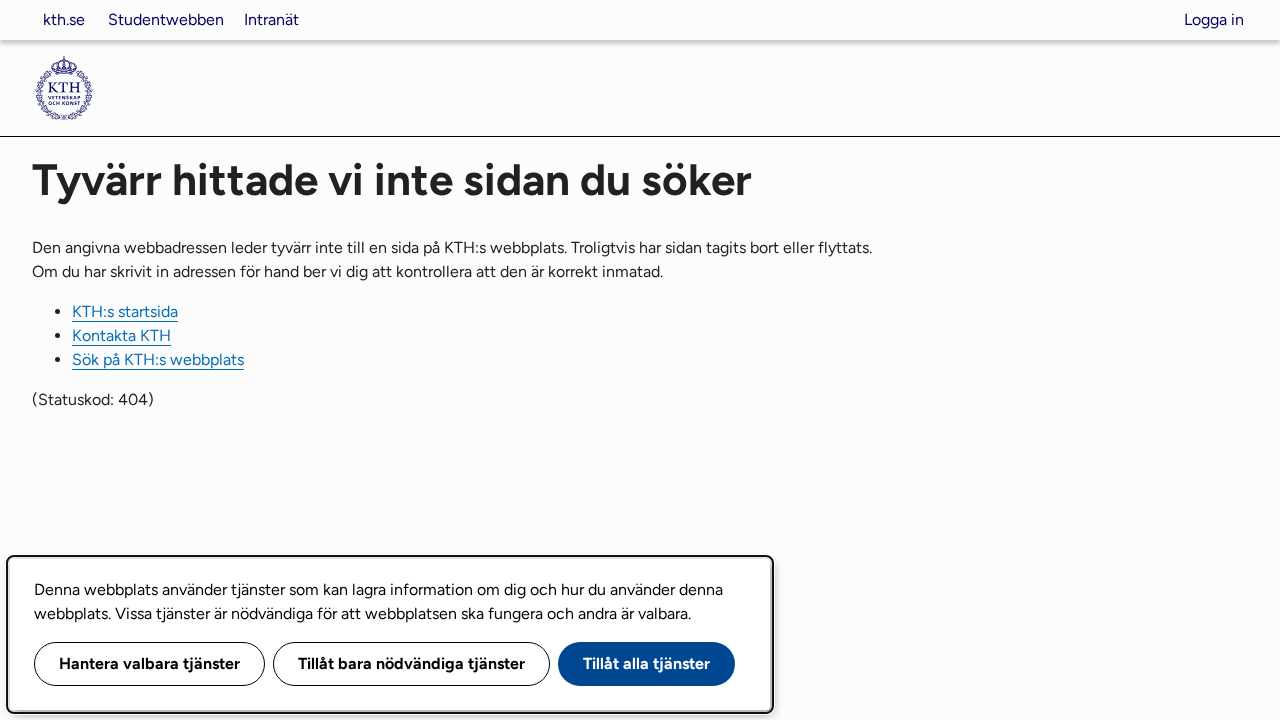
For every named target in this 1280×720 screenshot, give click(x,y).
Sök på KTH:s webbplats (158, 359)
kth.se (64, 19)
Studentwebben (166, 19)
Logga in (1214, 19)
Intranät (271, 19)
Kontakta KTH (121, 335)
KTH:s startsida (125, 311)
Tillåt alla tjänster (646, 663)
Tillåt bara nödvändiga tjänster (411, 663)
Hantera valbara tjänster (149, 663)
